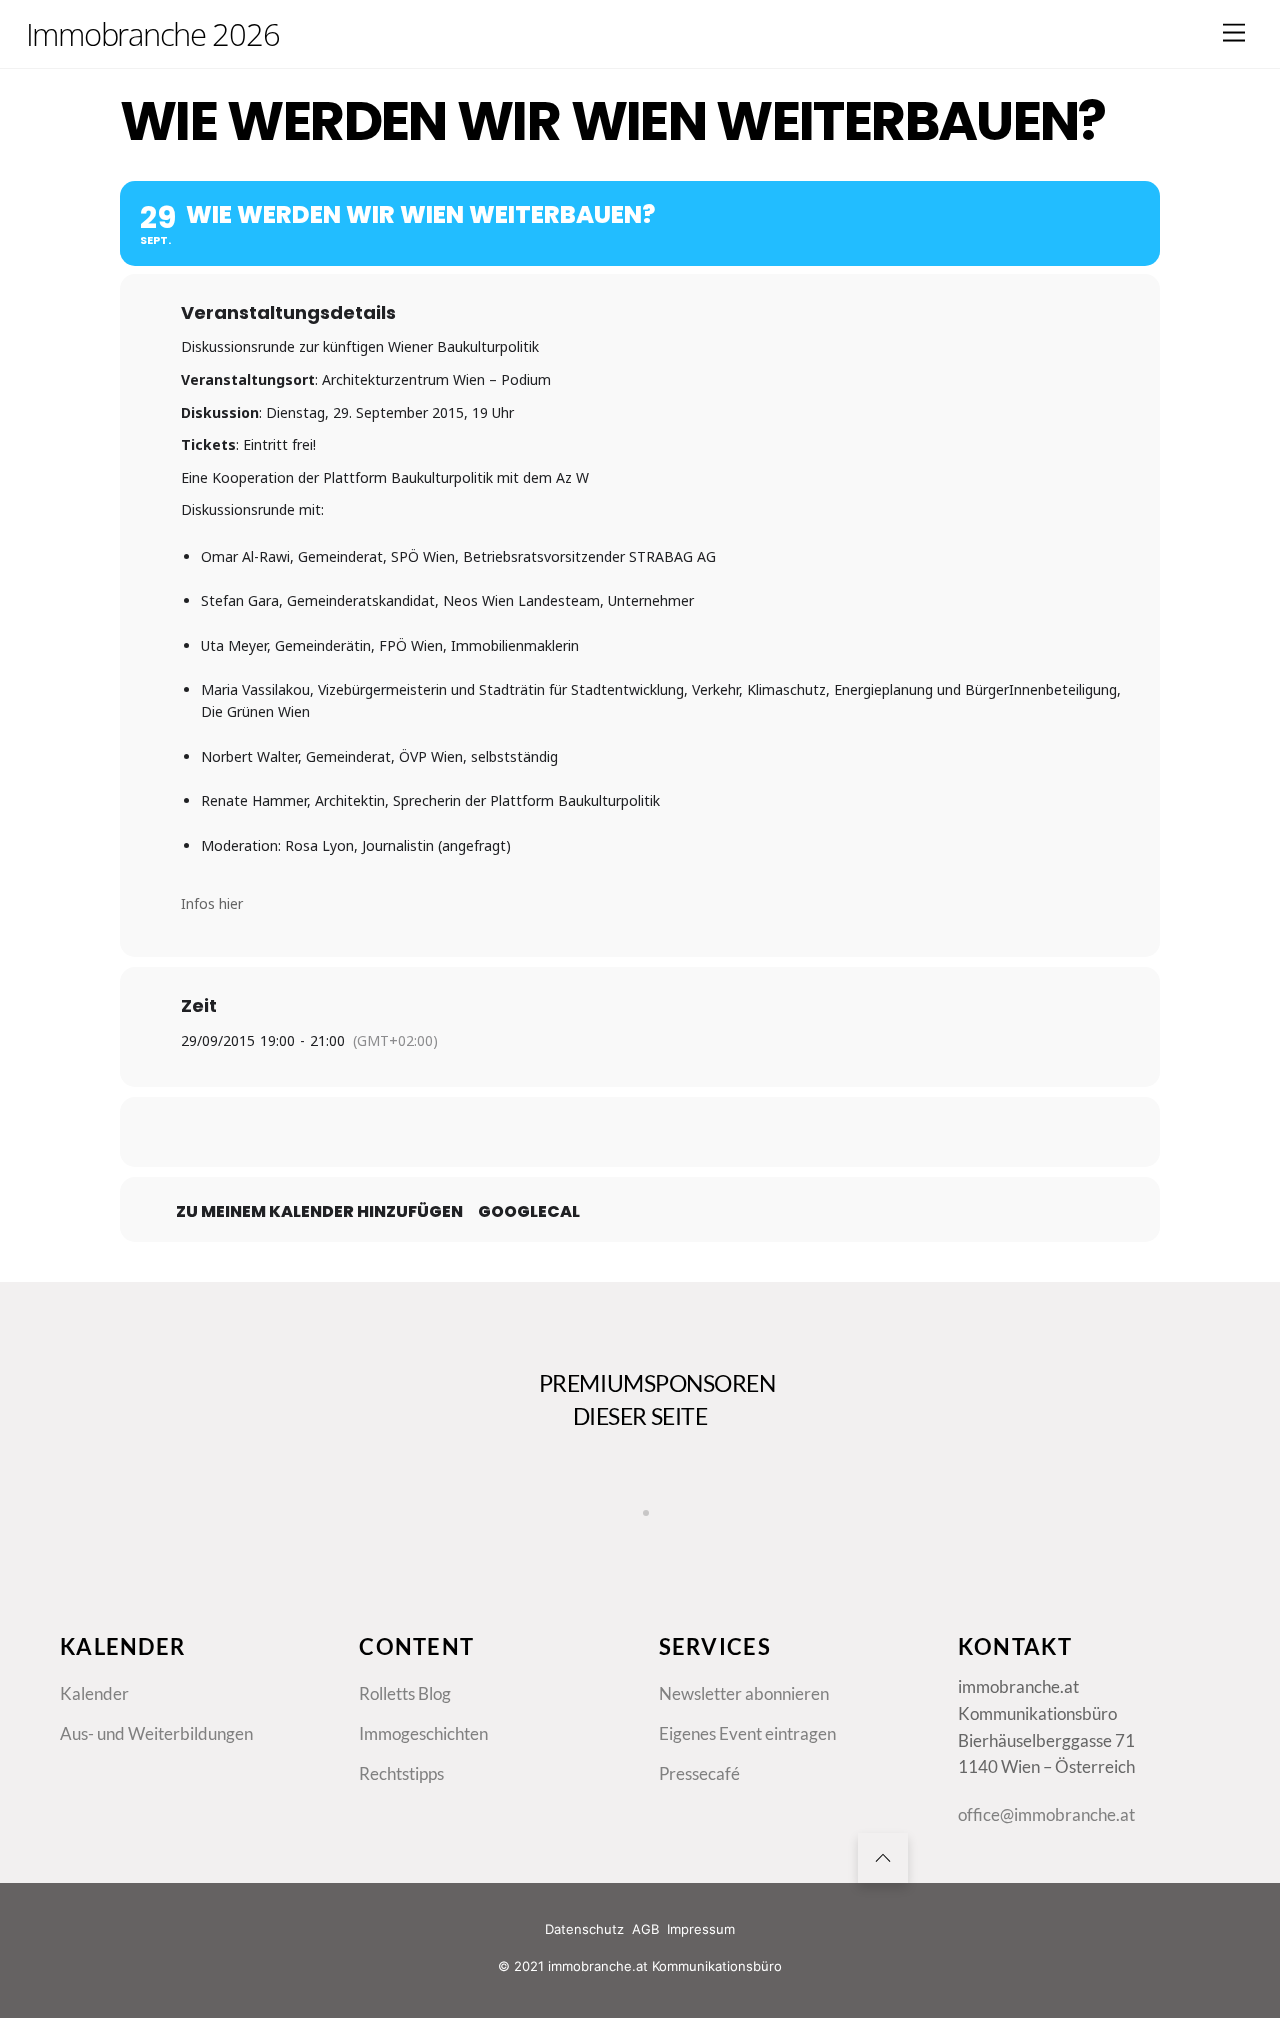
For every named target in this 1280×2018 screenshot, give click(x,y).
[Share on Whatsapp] (690, 1132)
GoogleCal (529, 1212)
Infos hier (212, 903)
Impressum (701, 1929)
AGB (645, 1929)
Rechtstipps (401, 1774)
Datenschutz (584, 1929)
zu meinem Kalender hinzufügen (319, 1212)
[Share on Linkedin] (640, 1132)
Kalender (94, 1694)
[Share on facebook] (540, 1132)
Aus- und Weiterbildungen (156, 1734)
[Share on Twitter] (590, 1132)
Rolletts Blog (405, 1694)
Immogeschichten (423, 1734)
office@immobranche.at (1046, 1815)
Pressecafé (699, 1774)
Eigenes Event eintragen (747, 1734)
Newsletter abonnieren (744, 1694)
